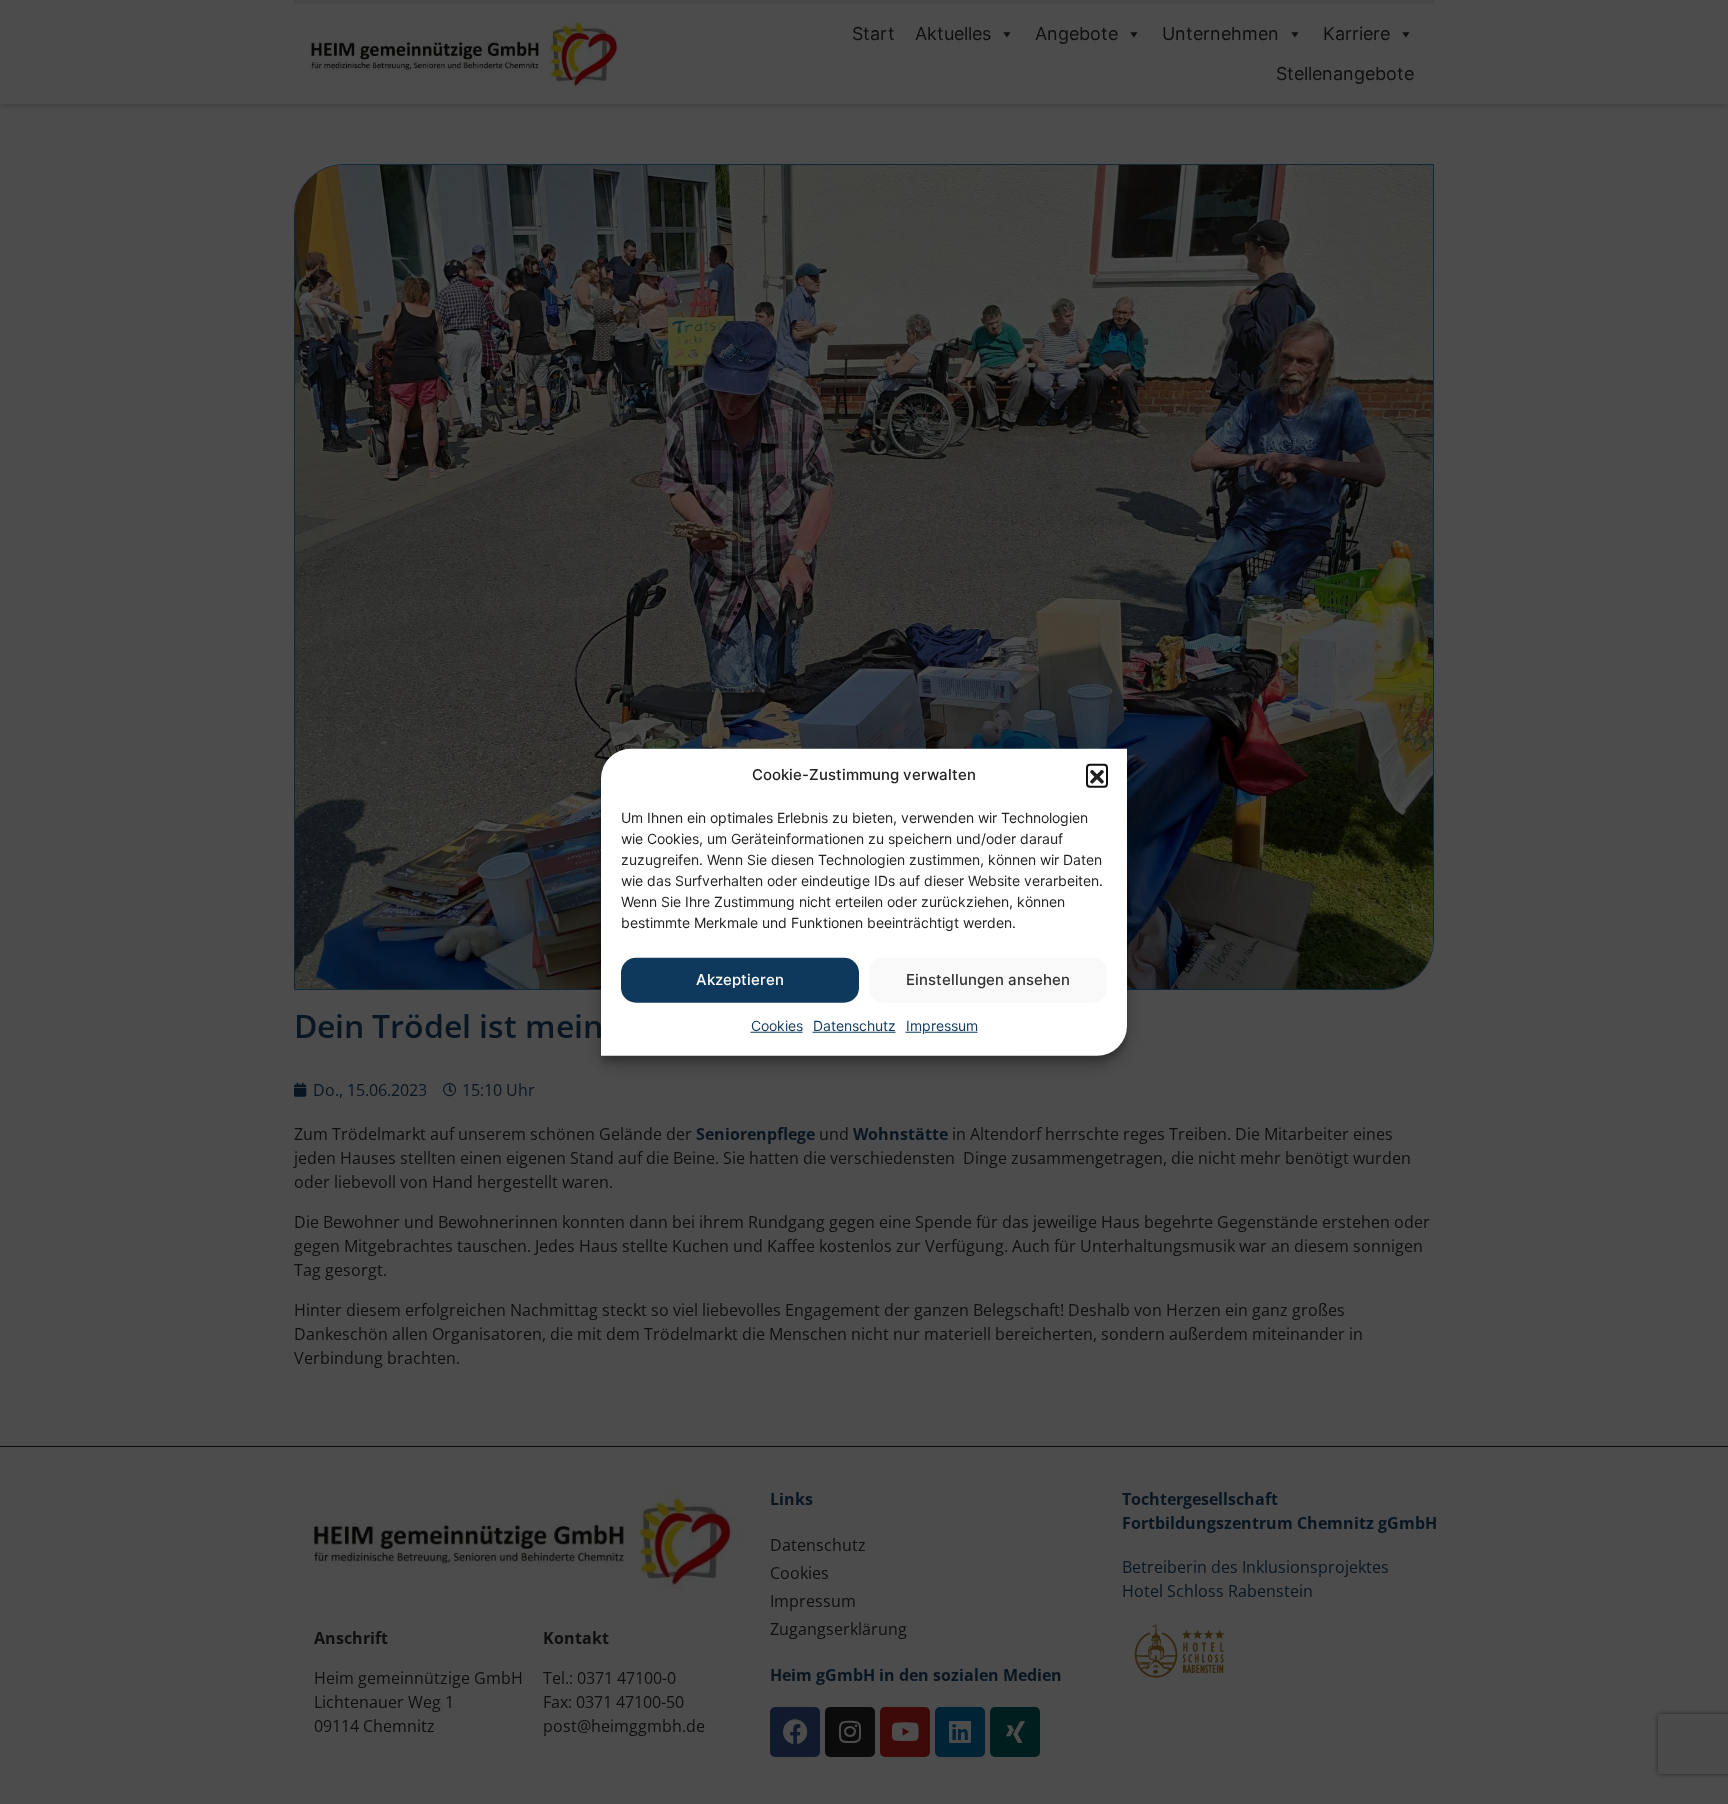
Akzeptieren (740, 979)
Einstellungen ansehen (988, 979)
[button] (1097, 775)
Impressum (942, 1024)
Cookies (777, 1024)
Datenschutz (854, 1024)
